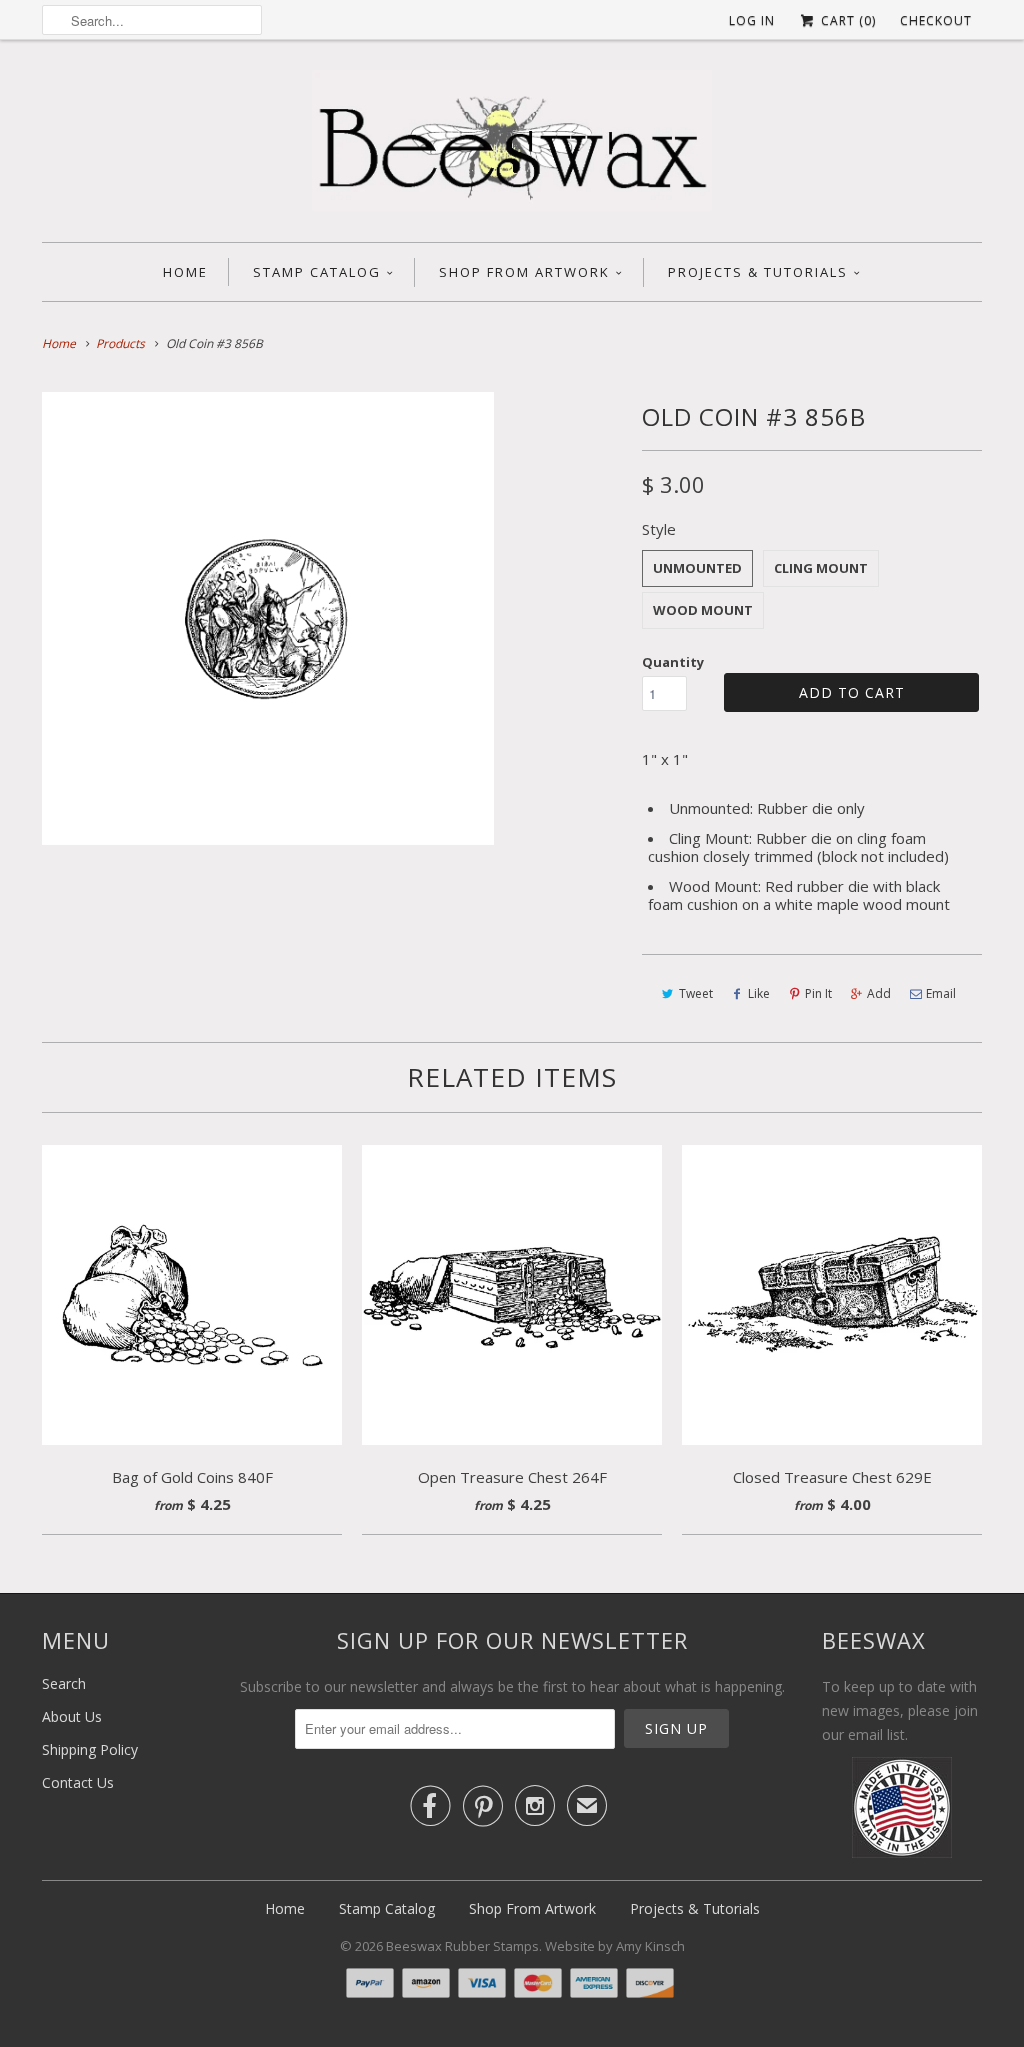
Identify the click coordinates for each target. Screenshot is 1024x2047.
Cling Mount (821, 568)
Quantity (673, 662)
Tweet (696, 993)
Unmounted (697, 568)
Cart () (846, 20)
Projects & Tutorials (758, 272)
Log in (752, 20)
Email (941, 993)
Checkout (936, 20)
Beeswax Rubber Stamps (462, 1946)
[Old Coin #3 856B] (268, 618)
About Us (72, 1716)
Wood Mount (703, 610)
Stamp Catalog (317, 272)
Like (759, 993)
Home (185, 272)
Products (120, 343)
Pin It (818, 993)
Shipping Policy (90, 1749)
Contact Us (78, 1782)
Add (879, 993)
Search (64, 1683)
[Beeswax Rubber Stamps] (512, 146)
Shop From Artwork (524, 272)
